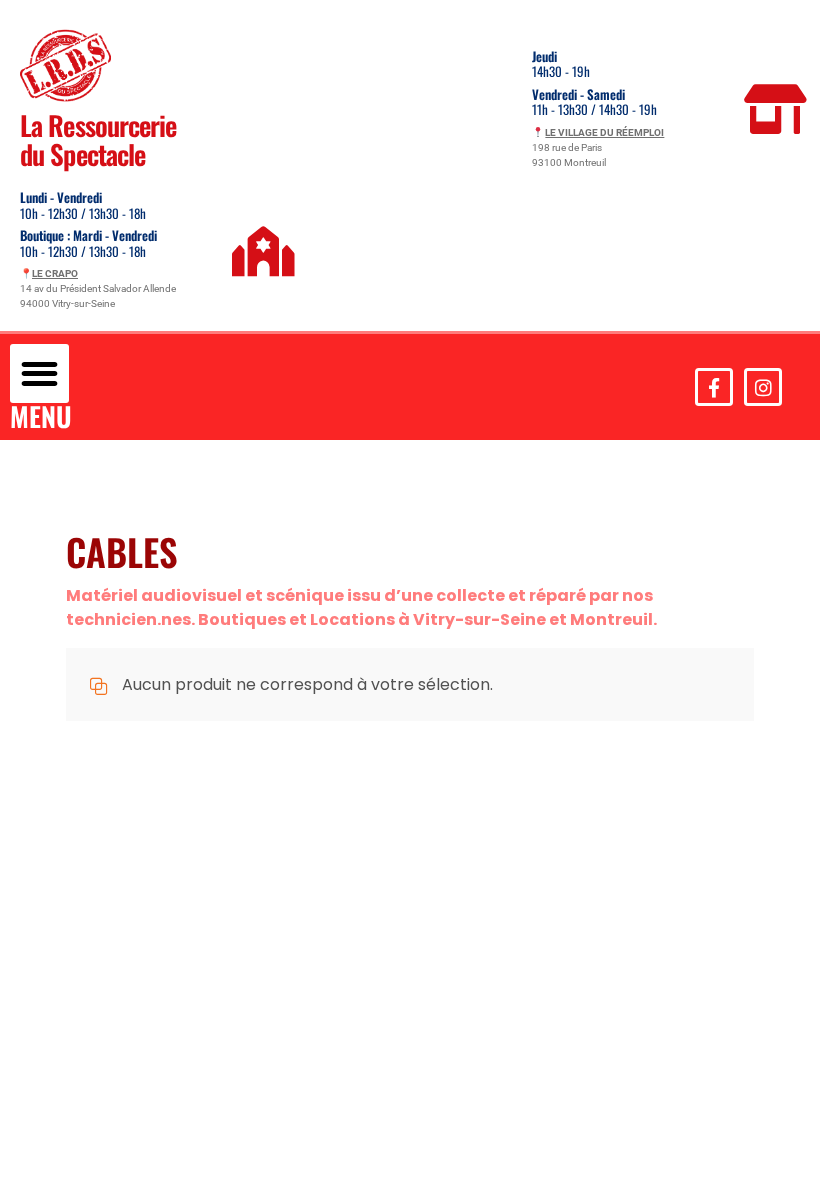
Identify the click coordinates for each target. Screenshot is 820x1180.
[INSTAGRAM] (763, 387)
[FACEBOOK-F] (714, 387)
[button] (39, 373)
